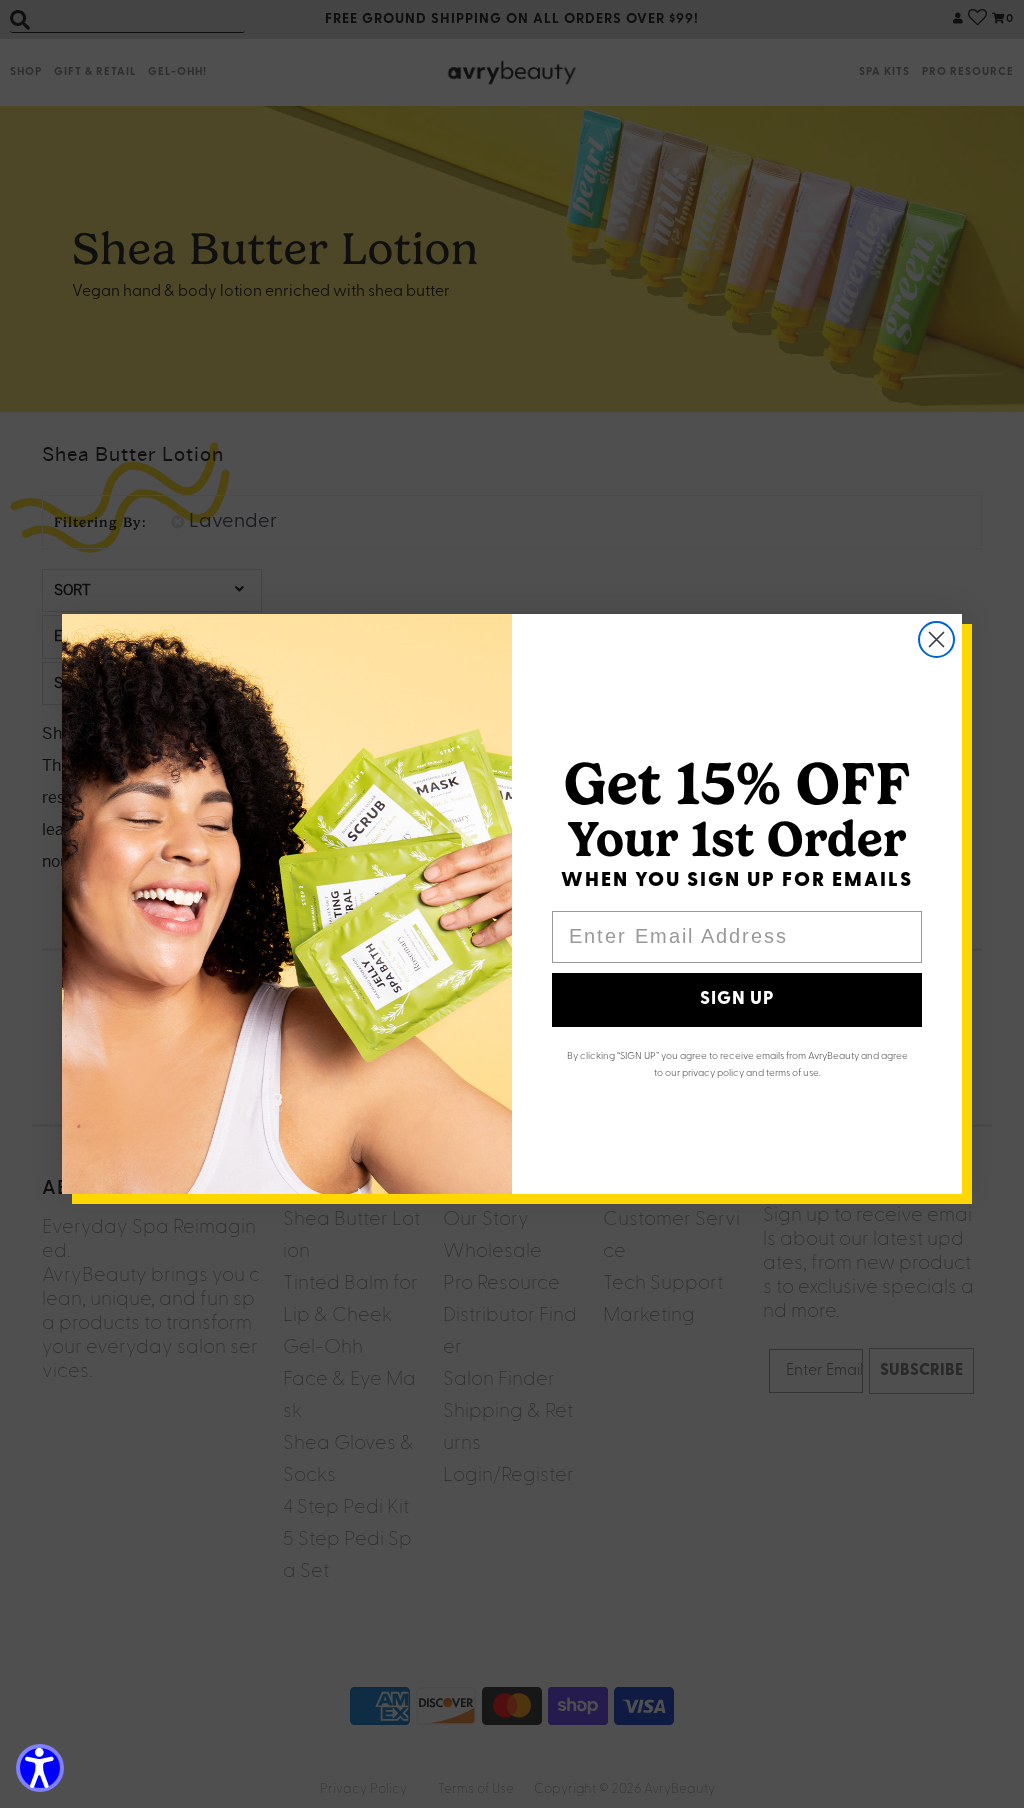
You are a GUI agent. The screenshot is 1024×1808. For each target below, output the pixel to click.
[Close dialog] (936, 639)
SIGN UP (737, 1000)
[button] (40, 1768)
